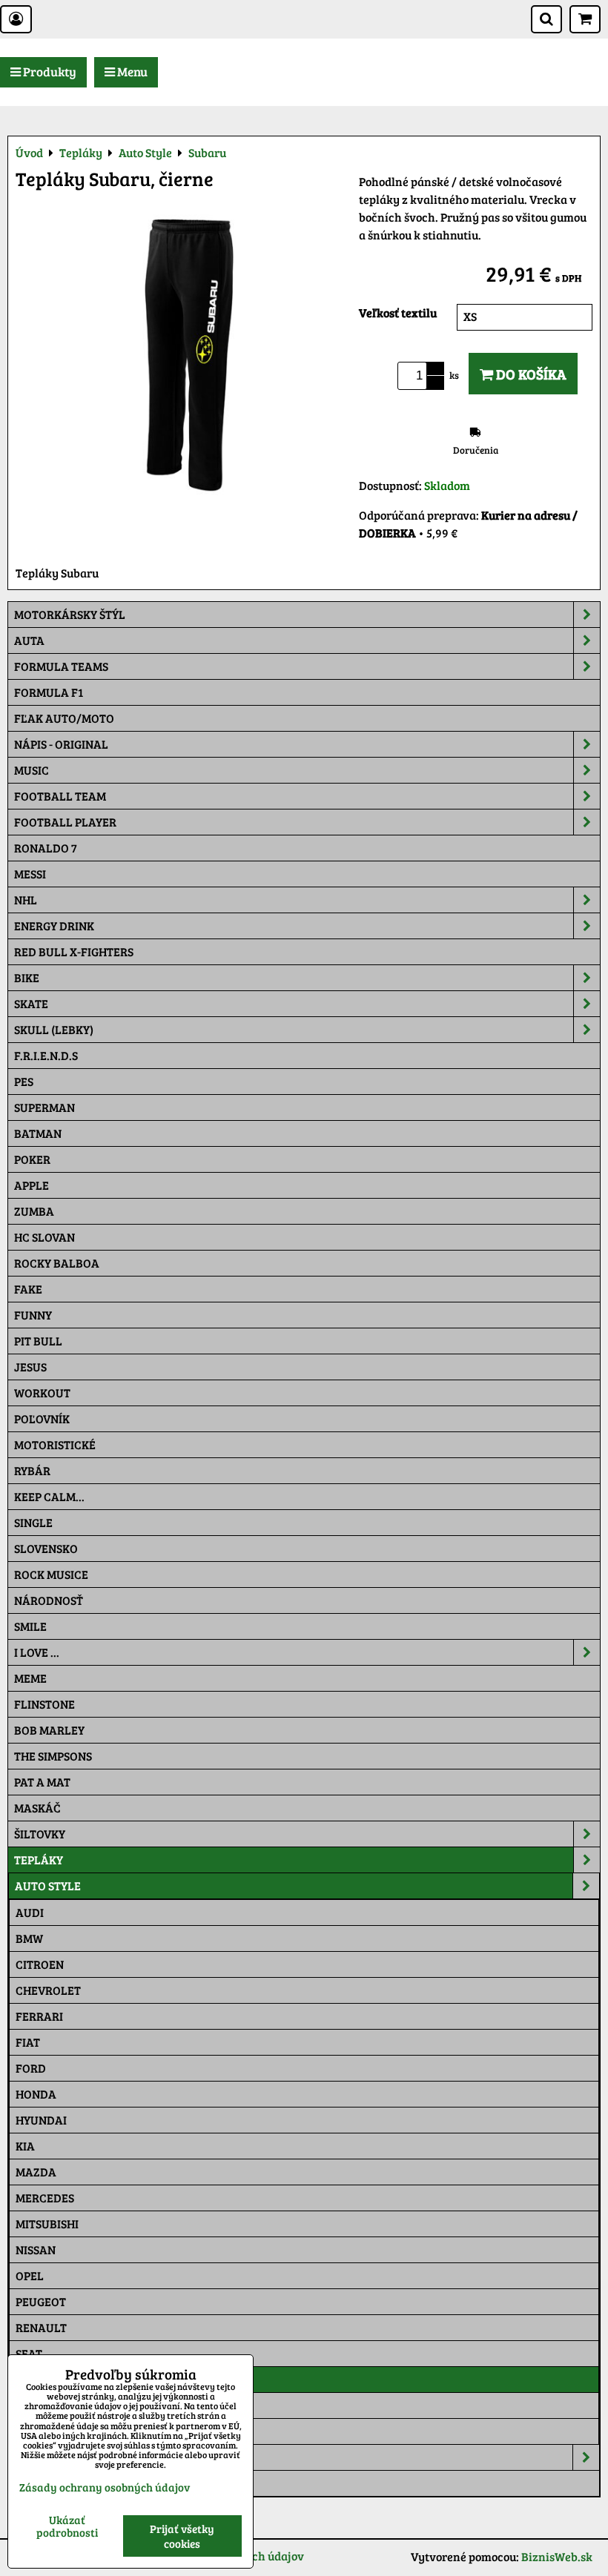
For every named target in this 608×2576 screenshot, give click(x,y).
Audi (30, 1912)
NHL (26, 900)
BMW (29, 1938)
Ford (31, 2068)
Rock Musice (51, 1574)
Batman (38, 1133)
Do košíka (530, 374)
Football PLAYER (65, 822)
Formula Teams (61, 666)
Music (32, 770)
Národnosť (49, 1600)
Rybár (32, 1470)
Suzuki (36, 2405)
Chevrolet (48, 1990)
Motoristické (55, 1444)
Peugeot (41, 2301)
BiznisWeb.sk (557, 2556)
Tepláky (39, 1860)
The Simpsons (53, 1756)
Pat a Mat (42, 1782)
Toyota (37, 2431)
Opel (30, 2275)
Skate (31, 1003)
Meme (30, 1678)
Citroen (40, 1964)
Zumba (34, 1211)
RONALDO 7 (46, 848)
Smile (30, 1626)
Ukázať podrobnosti (67, 2526)
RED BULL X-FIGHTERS (74, 951)
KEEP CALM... (49, 1496)
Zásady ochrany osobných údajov (105, 2487)
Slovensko (46, 1548)
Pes (24, 1081)
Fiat (28, 2042)
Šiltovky (40, 1834)
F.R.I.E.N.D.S (46, 1055)
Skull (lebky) (54, 1029)
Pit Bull (38, 1341)
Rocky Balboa (57, 1263)
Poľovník (42, 1418)
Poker (32, 1159)
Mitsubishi (47, 2224)
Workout (42, 1393)
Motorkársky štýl (70, 614)
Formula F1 (49, 692)
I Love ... (37, 1652)
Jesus (30, 1367)
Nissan (36, 2249)
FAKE (28, 1289)
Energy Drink (54, 926)
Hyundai (41, 2120)
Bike (27, 977)
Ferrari (39, 2016)
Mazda (36, 2172)
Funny (33, 1315)
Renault (41, 2327)
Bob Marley (49, 1730)
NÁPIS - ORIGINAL (61, 744)
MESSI (30, 874)
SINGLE (33, 1522)
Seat (29, 2353)
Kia (25, 2146)
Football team (60, 796)
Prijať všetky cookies (182, 2536)
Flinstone (44, 1704)
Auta (29, 640)
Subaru (38, 2379)
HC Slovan (44, 1237)
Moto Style (49, 2457)
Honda (36, 2094)
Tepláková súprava (73, 2483)
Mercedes (45, 2198)
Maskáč (37, 1808)
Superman (44, 1107)
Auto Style (48, 1885)
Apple (32, 1185)
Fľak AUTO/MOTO (64, 718)
